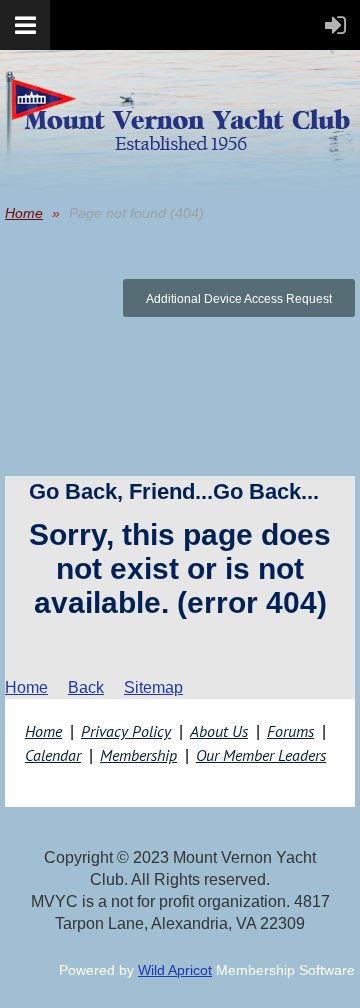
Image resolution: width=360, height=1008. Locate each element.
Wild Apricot (175, 970)
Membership (138, 755)
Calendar (53, 755)
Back (86, 687)
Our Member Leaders (261, 755)
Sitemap (153, 687)
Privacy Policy (126, 731)
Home (24, 213)
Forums (290, 731)
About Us (219, 731)
